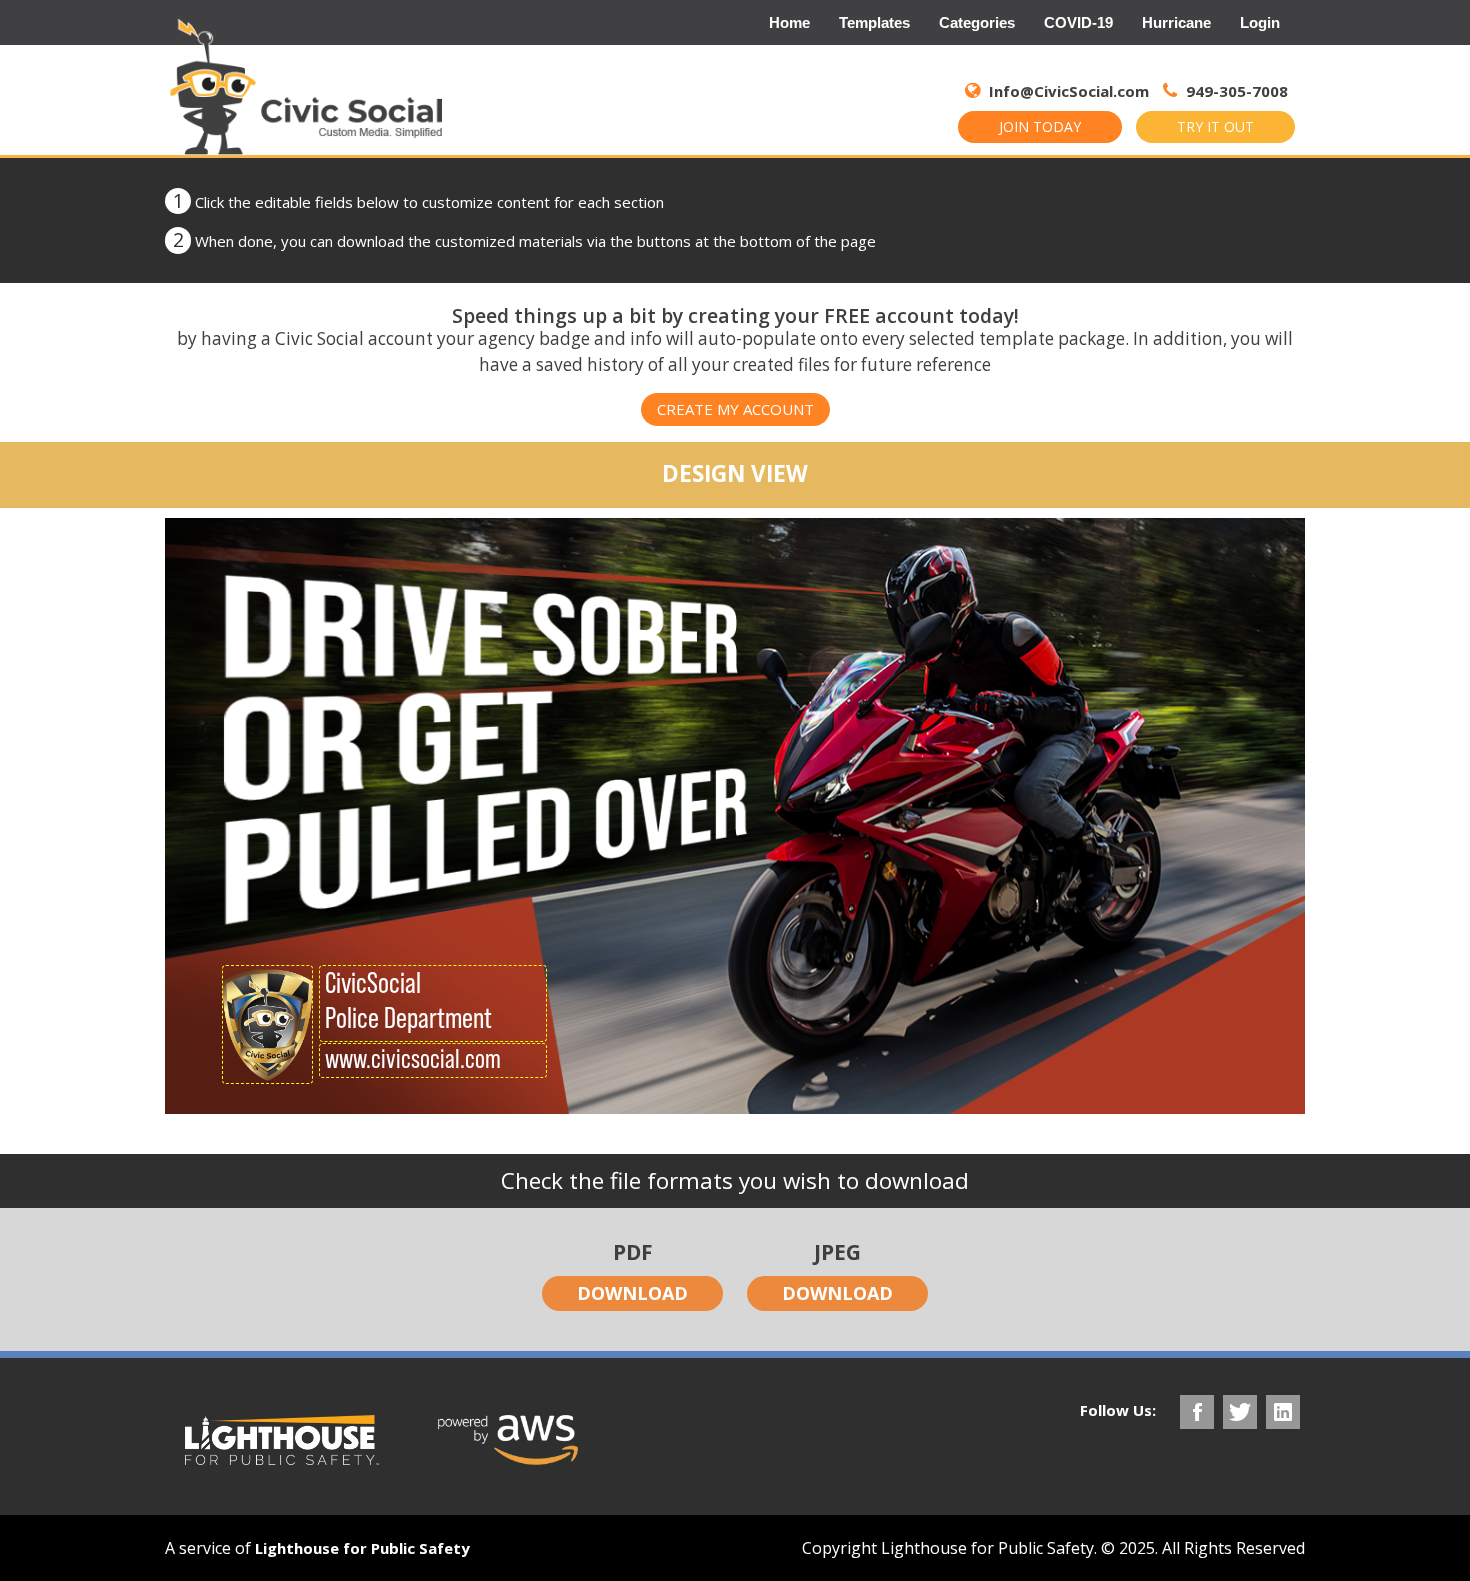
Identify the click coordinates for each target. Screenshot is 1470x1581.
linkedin (1283, 1412)
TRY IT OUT (1215, 126)
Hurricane (1176, 22)
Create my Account (735, 409)
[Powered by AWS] (508, 1440)
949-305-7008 (1235, 91)
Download (632, 1293)
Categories (977, 22)
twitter (1240, 1412)
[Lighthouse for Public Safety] (282, 1440)
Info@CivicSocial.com (1069, 91)
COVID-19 (1078, 22)
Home (789, 22)
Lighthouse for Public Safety (362, 1548)
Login (1260, 22)
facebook (1197, 1412)
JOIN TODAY (1040, 126)
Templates (874, 22)
